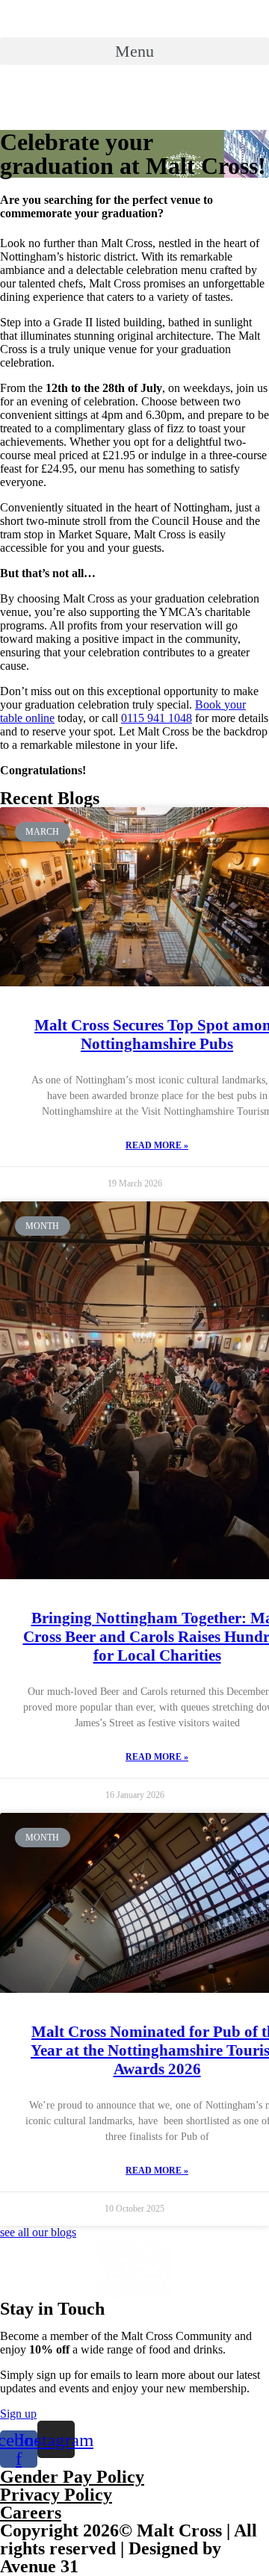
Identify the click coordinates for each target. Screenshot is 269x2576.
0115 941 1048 (157, 718)
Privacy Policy (56, 2495)
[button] (134, 51)
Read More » (157, 1145)
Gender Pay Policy (72, 2477)
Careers (31, 2513)
